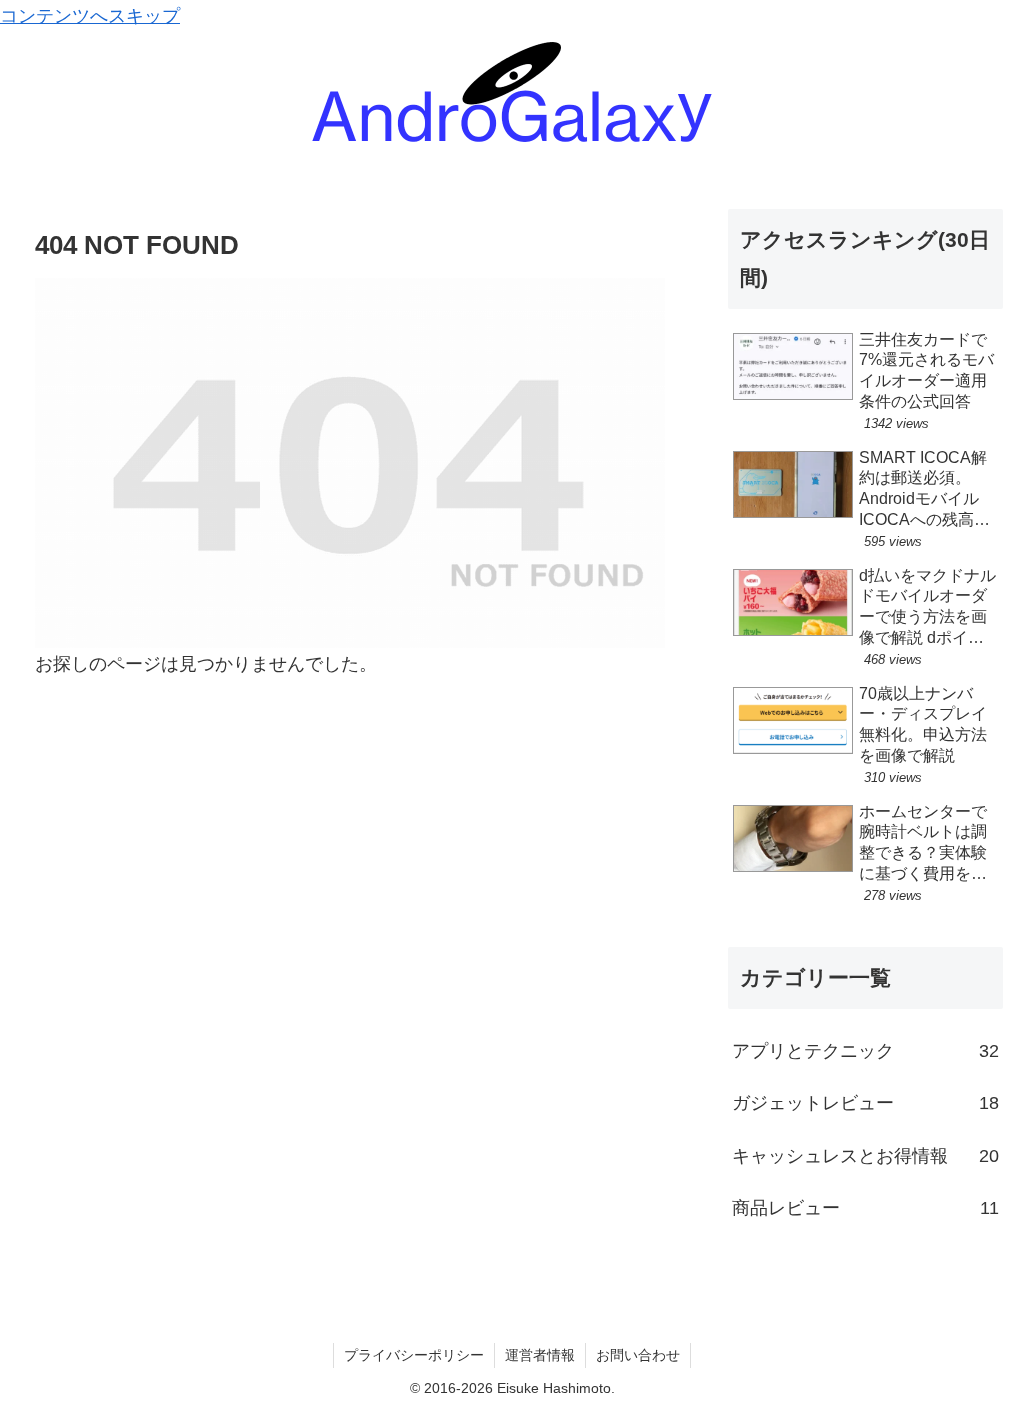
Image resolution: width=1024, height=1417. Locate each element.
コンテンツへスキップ (90, 16)
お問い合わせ (638, 1355)
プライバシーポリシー (414, 1355)
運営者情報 (540, 1355)
